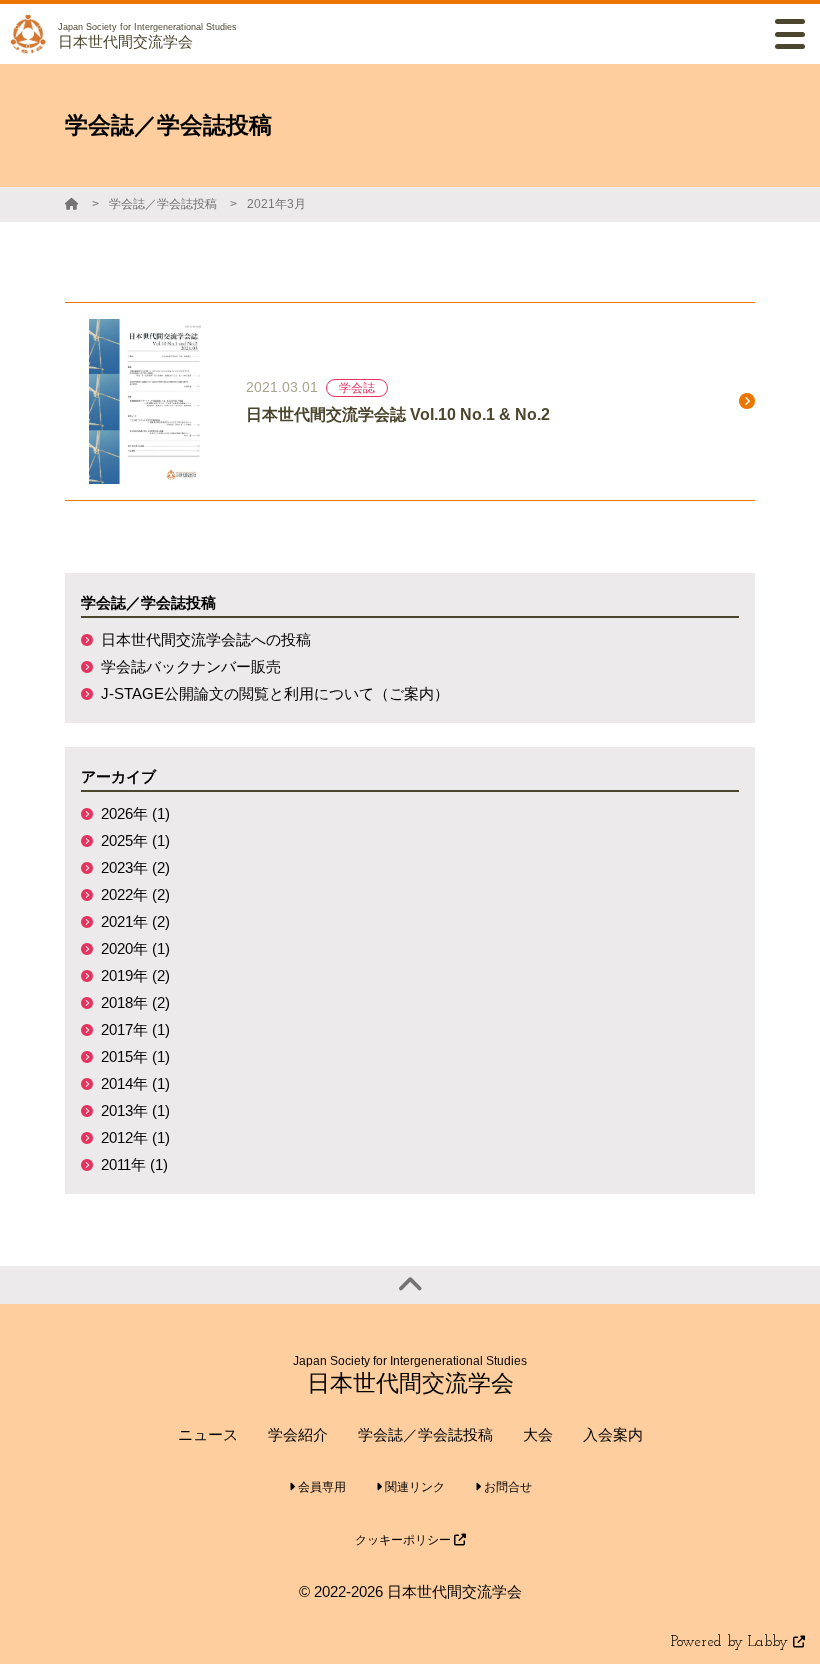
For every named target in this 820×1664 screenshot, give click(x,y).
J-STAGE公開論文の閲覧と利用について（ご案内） (275, 693)
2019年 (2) (135, 975)
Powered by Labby (732, 1642)
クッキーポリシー (404, 1540)
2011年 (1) (134, 1164)
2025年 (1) (135, 840)
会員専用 (320, 1487)
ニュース (208, 1434)
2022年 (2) (135, 894)
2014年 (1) (135, 1083)
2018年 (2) (135, 1002)
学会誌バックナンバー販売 (191, 666)
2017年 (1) (135, 1029)
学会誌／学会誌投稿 (163, 204)
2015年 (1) (135, 1056)
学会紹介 (298, 1434)
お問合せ (506, 1487)
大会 (538, 1434)
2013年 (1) (135, 1110)
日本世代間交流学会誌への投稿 (206, 639)
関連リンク (413, 1487)
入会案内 (613, 1434)
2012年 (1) (135, 1137)
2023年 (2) (135, 867)
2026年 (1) (135, 813)
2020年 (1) (135, 948)
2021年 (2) (135, 921)
